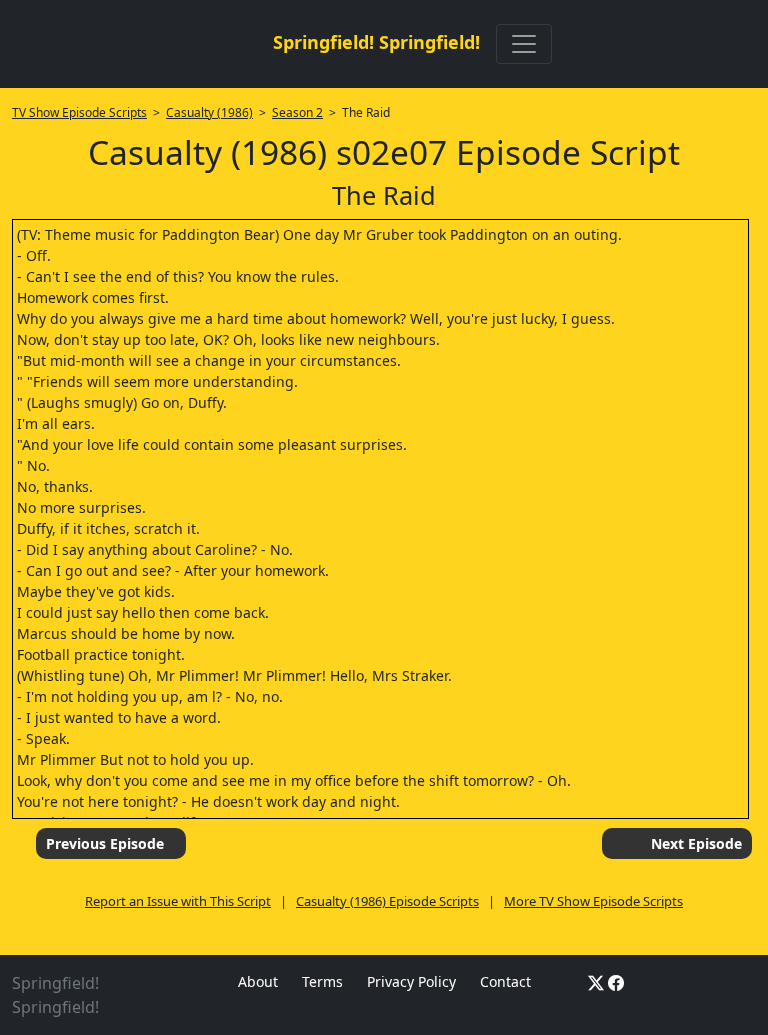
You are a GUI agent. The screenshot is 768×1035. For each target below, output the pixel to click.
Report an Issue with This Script (178, 901)
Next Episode (696, 843)
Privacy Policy (411, 981)
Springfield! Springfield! (376, 42)
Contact (505, 981)
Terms (322, 981)
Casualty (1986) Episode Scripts (387, 901)
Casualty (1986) (209, 112)
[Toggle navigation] (524, 44)
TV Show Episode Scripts (79, 112)
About (258, 981)
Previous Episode (105, 843)
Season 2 (297, 112)
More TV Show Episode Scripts (593, 901)
